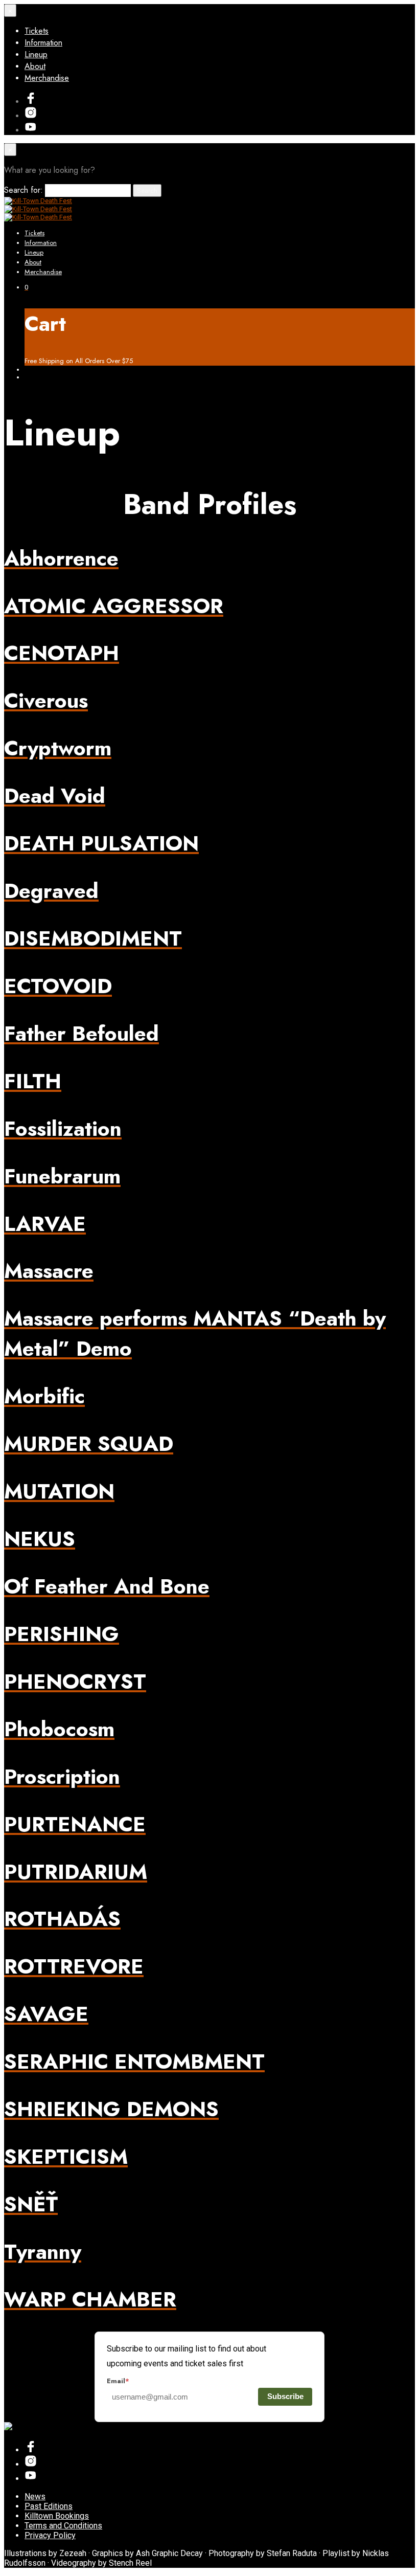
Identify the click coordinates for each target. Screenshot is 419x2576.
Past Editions (49, 2506)
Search (147, 191)
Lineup (36, 54)
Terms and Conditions (63, 2526)
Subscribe (285, 2396)
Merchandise (47, 78)
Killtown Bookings (57, 2516)
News (35, 2496)
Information (43, 43)
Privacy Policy (50, 2535)
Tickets (37, 31)
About (35, 66)
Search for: (24, 190)
